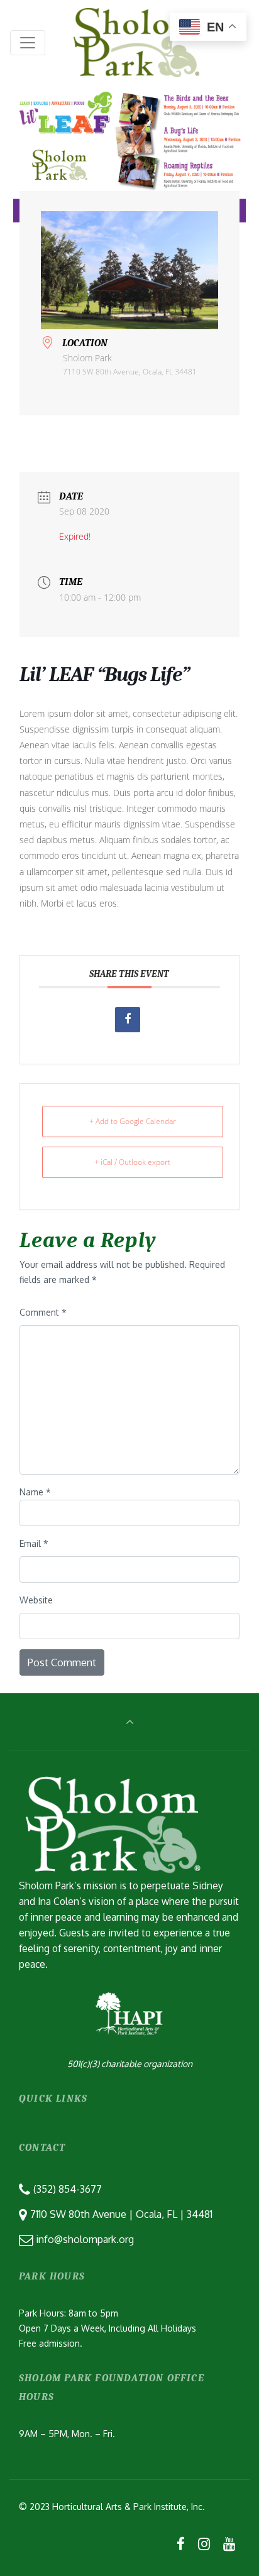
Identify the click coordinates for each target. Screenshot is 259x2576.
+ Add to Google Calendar (133, 1121)
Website (36, 1600)
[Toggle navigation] (28, 43)
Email (34, 1543)
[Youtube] (229, 2543)
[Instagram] (204, 2543)
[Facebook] (181, 2543)
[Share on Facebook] (128, 1020)
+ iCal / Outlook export (132, 1162)
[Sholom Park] (136, 42)
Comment (43, 1312)
